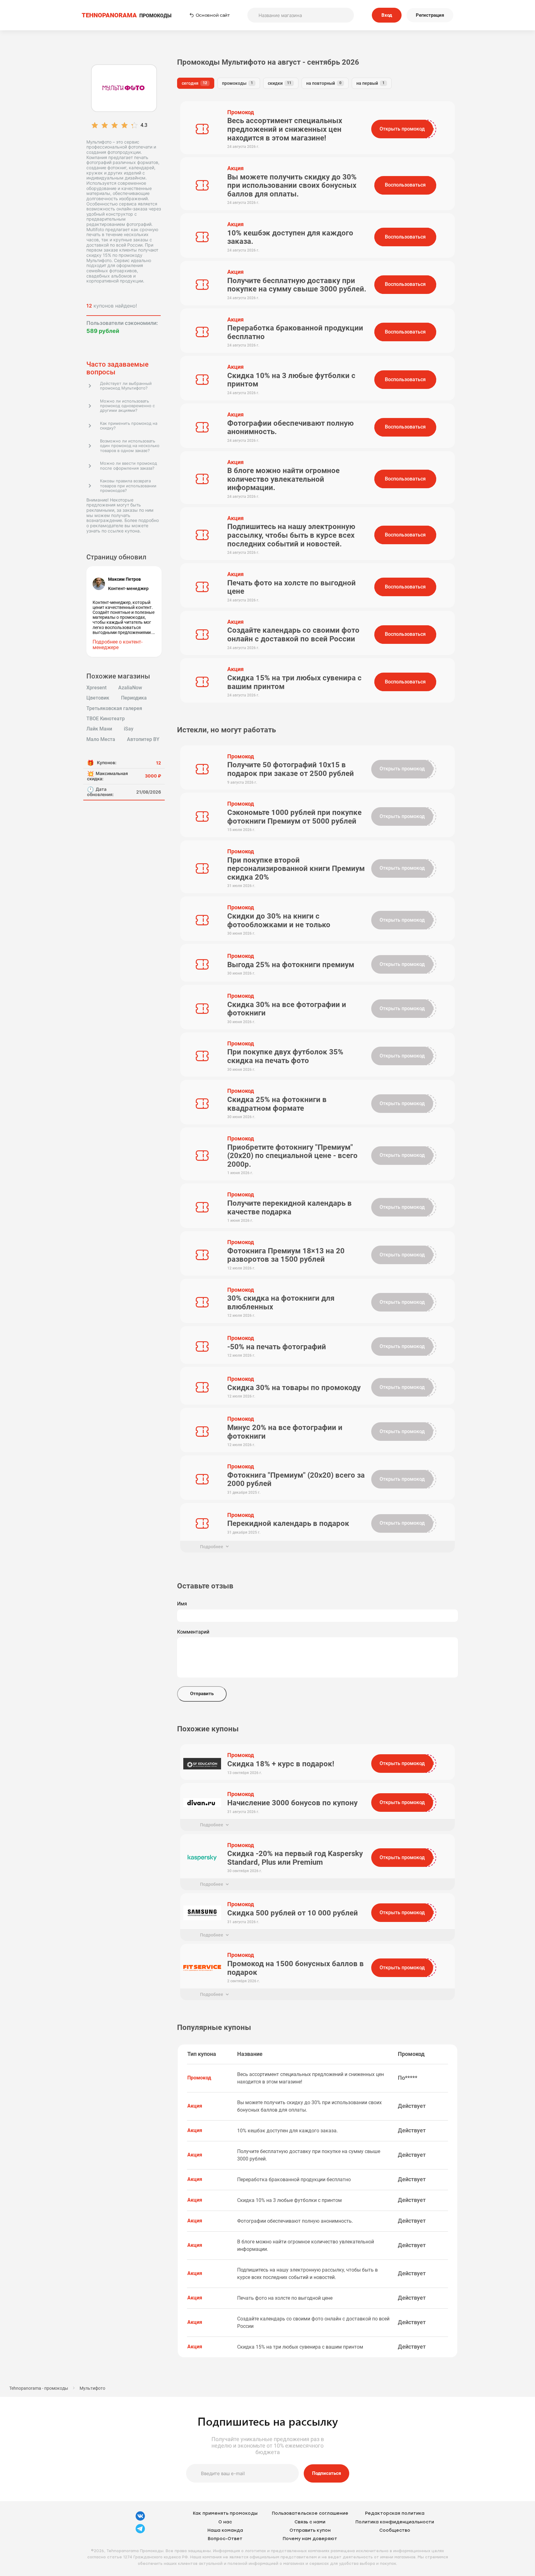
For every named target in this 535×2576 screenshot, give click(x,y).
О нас (225, 2522)
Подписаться (326, 2473)
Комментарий (193, 1632)
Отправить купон (310, 2530)
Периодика (134, 698)
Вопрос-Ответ (225, 2539)
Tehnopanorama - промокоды (39, 2388)
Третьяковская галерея (114, 709)
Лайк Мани (99, 729)
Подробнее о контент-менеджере (117, 645)
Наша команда (225, 2530)
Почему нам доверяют (310, 2539)
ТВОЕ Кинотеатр (106, 719)
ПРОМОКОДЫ (127, 15)
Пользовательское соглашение (310, 2513)
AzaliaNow (130, 688)
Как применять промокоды (225, 2513)
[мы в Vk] (140, 2520)
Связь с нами (310, 2522)
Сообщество (395, 2530)
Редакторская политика (395, 2513)
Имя (182, 1604)
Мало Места (101, 739)
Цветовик (98, 698)
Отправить (202, 1694)
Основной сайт (213, 15)
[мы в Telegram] (140, 2533)
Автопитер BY (143, 739)
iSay (129, 729)
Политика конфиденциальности (395, 2522)
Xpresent (96, 688)
